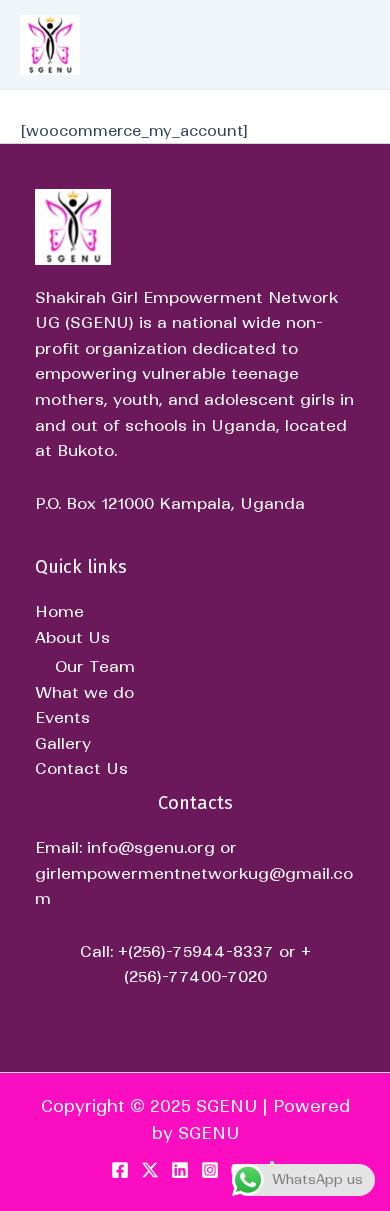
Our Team (95, 666)
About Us (72, 637)
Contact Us (81, 768)
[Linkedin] (180, 1170)
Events (62, 717)
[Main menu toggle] (341, 44)
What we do (84, 692)
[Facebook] (120, 1170)
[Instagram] (210, 1170)
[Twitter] (150, 1170)
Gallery (63, 743)
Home (59, 611)
